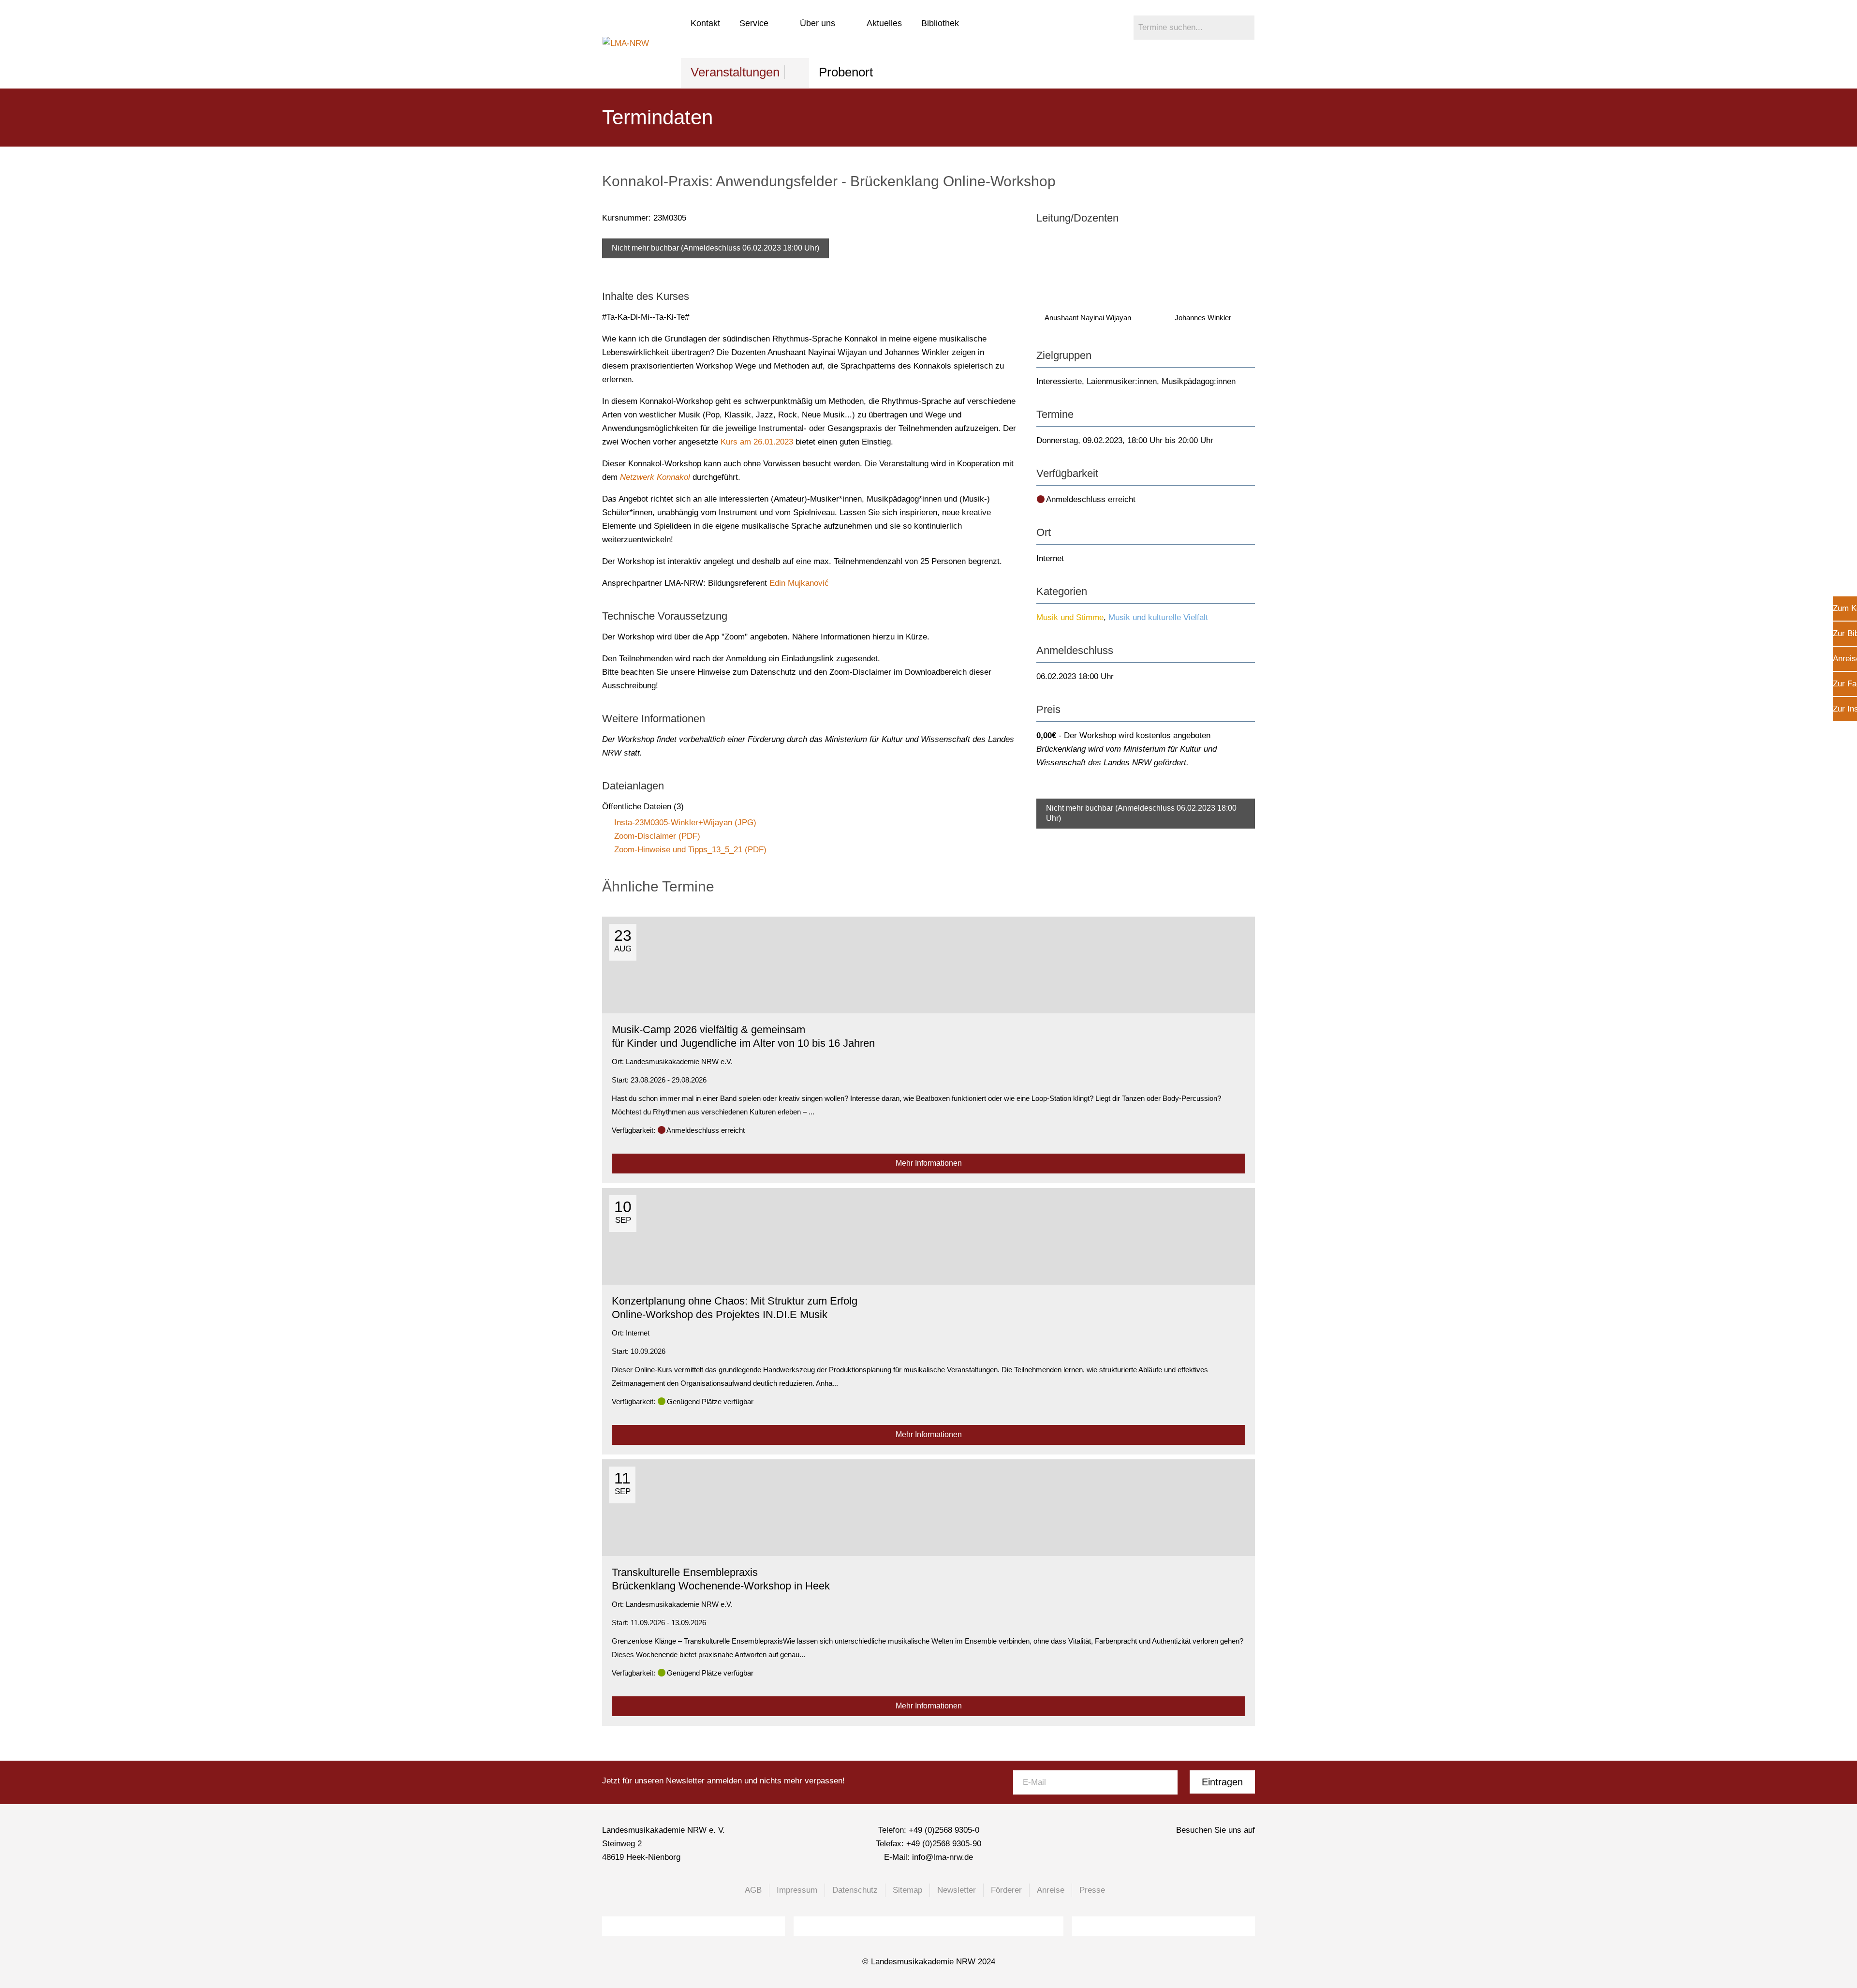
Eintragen (1222, 1782)
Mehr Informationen (929, 1163)
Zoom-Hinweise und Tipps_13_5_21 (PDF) (690, 850)
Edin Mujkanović (799, 583)
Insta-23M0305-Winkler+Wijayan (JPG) (685, 823)
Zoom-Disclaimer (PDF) (657, 836)
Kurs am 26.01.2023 (757, 442)
